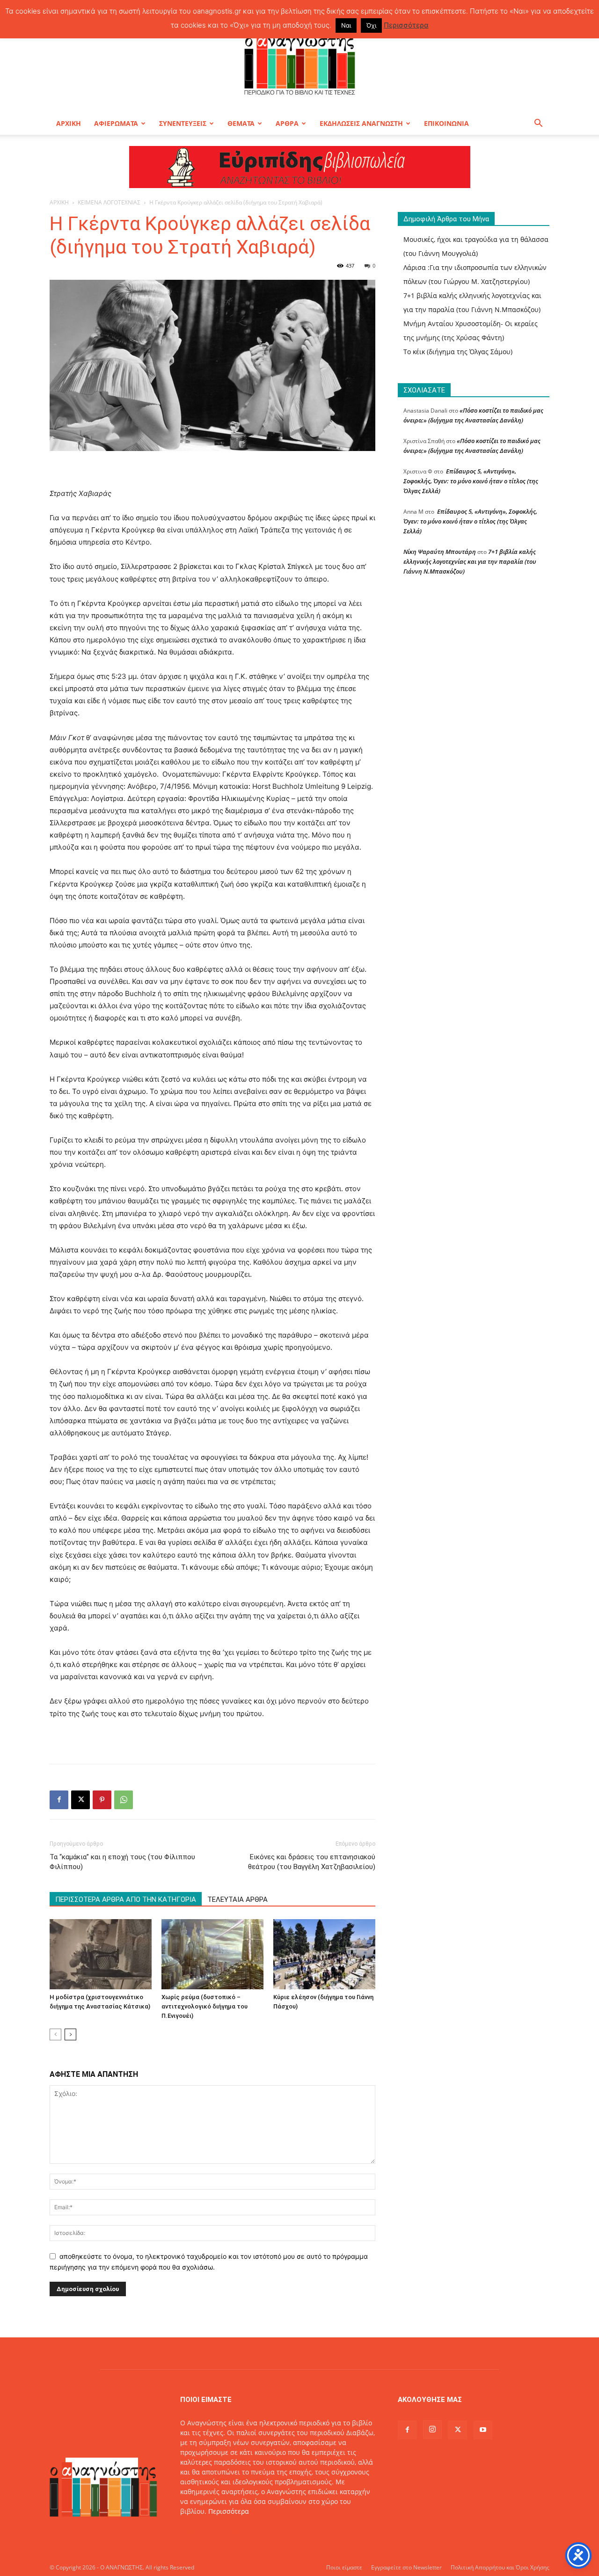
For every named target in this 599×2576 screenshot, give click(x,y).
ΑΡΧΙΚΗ (69, 123)
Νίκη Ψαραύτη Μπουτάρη (440, 552)
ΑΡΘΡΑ (287, 123)
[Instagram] (432, 2430)
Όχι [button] (371, 25)
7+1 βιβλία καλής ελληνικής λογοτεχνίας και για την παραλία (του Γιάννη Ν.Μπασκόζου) (470, 561)
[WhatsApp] (124, 1800)
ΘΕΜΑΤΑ (241, 123)
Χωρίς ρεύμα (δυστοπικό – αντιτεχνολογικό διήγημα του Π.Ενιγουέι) (205, 2006)
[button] (538, 124)
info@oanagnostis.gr (255, 2531)
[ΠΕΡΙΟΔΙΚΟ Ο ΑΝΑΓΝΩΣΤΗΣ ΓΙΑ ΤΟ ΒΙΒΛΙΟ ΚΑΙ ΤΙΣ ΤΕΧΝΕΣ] (299, 63)
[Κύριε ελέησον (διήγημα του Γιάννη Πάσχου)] (324, 1954)
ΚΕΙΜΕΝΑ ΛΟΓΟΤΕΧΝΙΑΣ (109, 202)
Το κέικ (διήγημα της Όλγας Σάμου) (458, 352)
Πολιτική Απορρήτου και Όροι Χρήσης (500, 2567)
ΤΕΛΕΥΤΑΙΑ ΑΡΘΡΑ (237, 1899)
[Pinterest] (102, 1800)
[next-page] (70, 2034)
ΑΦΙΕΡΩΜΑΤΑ (116, 123)
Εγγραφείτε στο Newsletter (406, 2567)
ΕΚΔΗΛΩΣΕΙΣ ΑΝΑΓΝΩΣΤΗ (361, 123)
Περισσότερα (229, 2511)
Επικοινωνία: (201, 2531)
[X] (80, 1800)
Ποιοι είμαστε (344, 2567)
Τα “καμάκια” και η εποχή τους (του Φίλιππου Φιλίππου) (122, 1862)
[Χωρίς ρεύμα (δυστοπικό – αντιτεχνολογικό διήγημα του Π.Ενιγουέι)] (212, 1954)
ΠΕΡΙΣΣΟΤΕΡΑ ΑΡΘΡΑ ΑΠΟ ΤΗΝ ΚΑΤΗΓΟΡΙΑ (126, 1899)
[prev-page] (55, 2034)
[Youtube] (483, 2430)
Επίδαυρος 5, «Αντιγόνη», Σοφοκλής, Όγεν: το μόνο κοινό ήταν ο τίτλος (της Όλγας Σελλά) (471, 481)
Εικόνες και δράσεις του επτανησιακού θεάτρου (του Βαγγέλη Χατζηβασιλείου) (312, 1862)
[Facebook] (59, 1800)
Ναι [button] (346, 25)
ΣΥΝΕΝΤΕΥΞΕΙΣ (183, 123)
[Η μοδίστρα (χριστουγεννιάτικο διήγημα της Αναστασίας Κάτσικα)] (101, 1954)
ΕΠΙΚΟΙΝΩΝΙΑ (446, 123)
